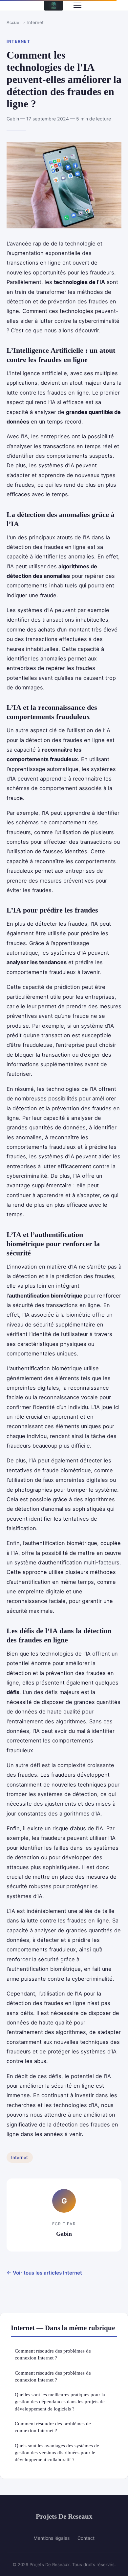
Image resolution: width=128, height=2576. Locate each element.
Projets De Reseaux (64, 2516)
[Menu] (77, 5)
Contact (86, 2538)
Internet (35, 22)
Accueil (14, 22)
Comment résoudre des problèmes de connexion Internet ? (53, 2354)
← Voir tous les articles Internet (44, 2273)
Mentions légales (52, 2538)
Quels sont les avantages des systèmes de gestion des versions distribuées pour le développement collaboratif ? (57, 2453)
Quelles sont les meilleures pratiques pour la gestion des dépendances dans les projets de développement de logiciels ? (60, 2402)
